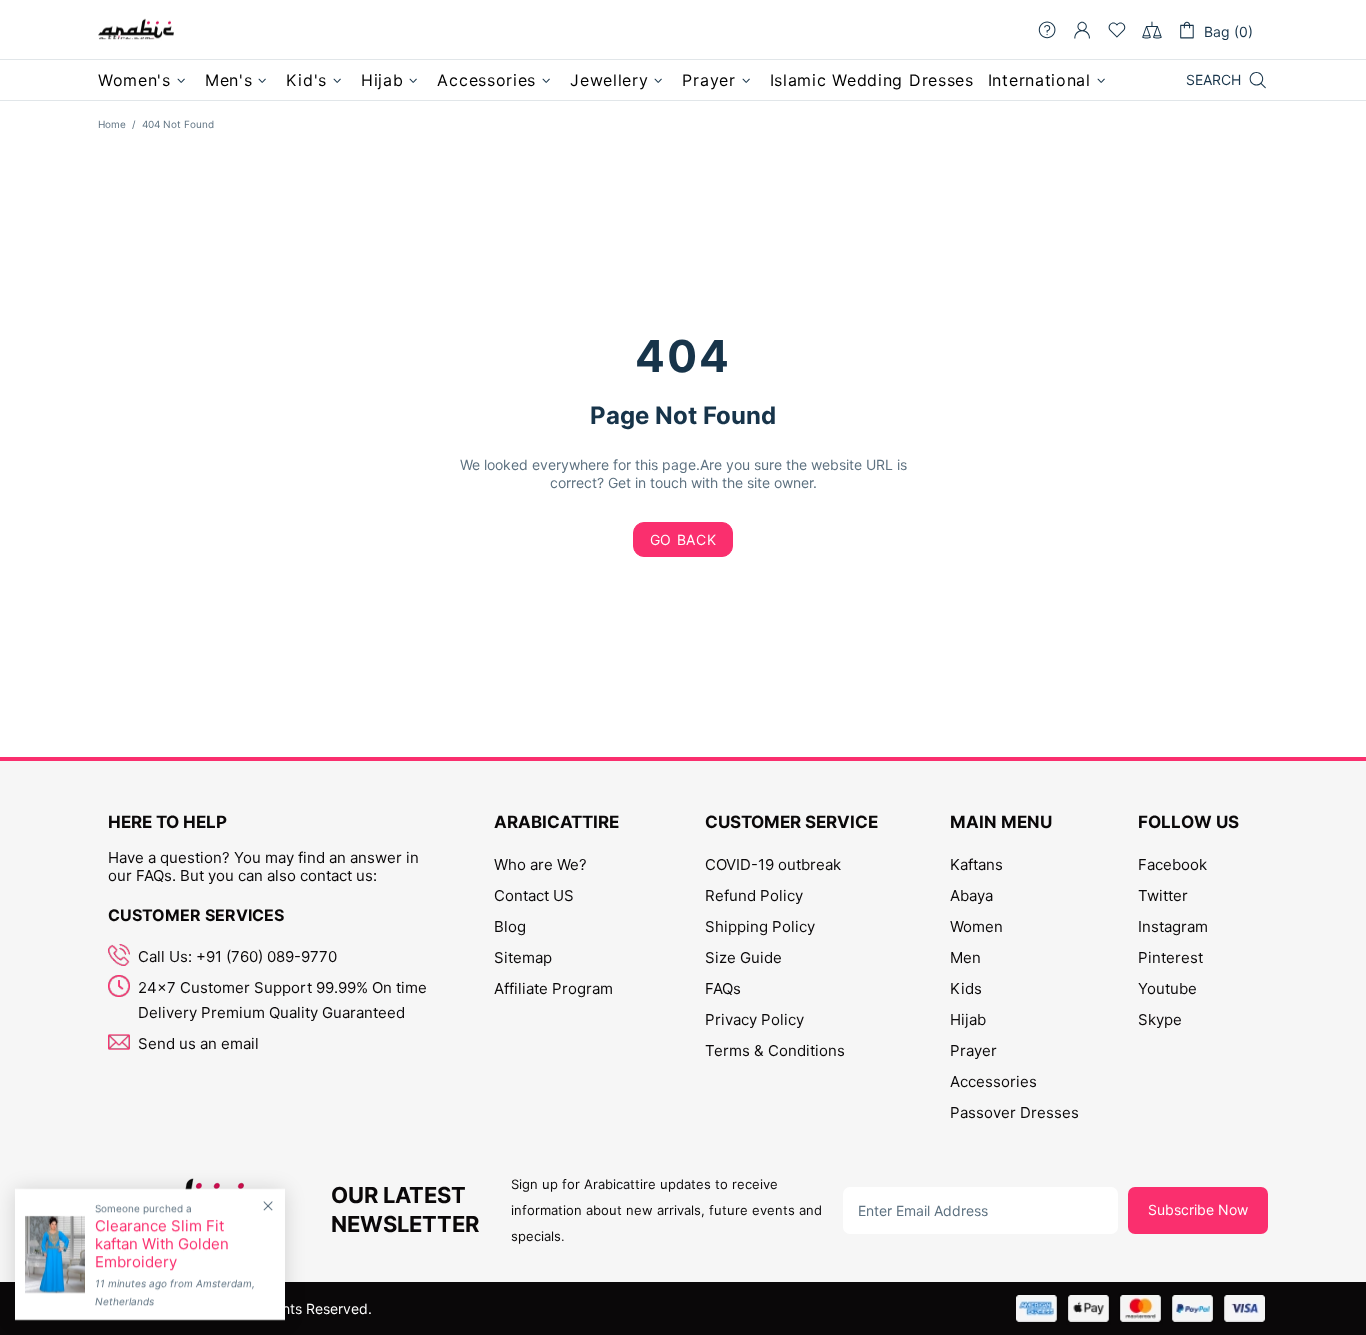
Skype (1160, 1019)
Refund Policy (754, 895)
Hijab (968, 1019)
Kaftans (976, 864)
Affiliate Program (553, 988)
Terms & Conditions (775, 1050)
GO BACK (683, 539)
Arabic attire (136, 30)
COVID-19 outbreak (773, 864)
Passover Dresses (1014, 1112)
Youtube (1167, 988)
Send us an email (198, 1043)
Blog (510, 926)
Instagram (1173, 926)
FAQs (723, 988)
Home (112, 124)
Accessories (993, 1081)
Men (965, 957)
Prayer (973, 1050)
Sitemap (523, 957)
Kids (966, 988)
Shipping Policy (760, 926)
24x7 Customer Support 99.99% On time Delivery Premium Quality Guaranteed (282, 1000)
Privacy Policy (754, 1019)
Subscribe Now (1198, 1209)
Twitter (1163, 895)
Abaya (971, 895)
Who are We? (540, 864)
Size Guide (743, 957)
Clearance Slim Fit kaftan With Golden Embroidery (162, 1244)
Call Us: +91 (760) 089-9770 (237, 956)
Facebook (1172, 864)
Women (976, 926)
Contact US (534, 895)
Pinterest (1170, 957)
